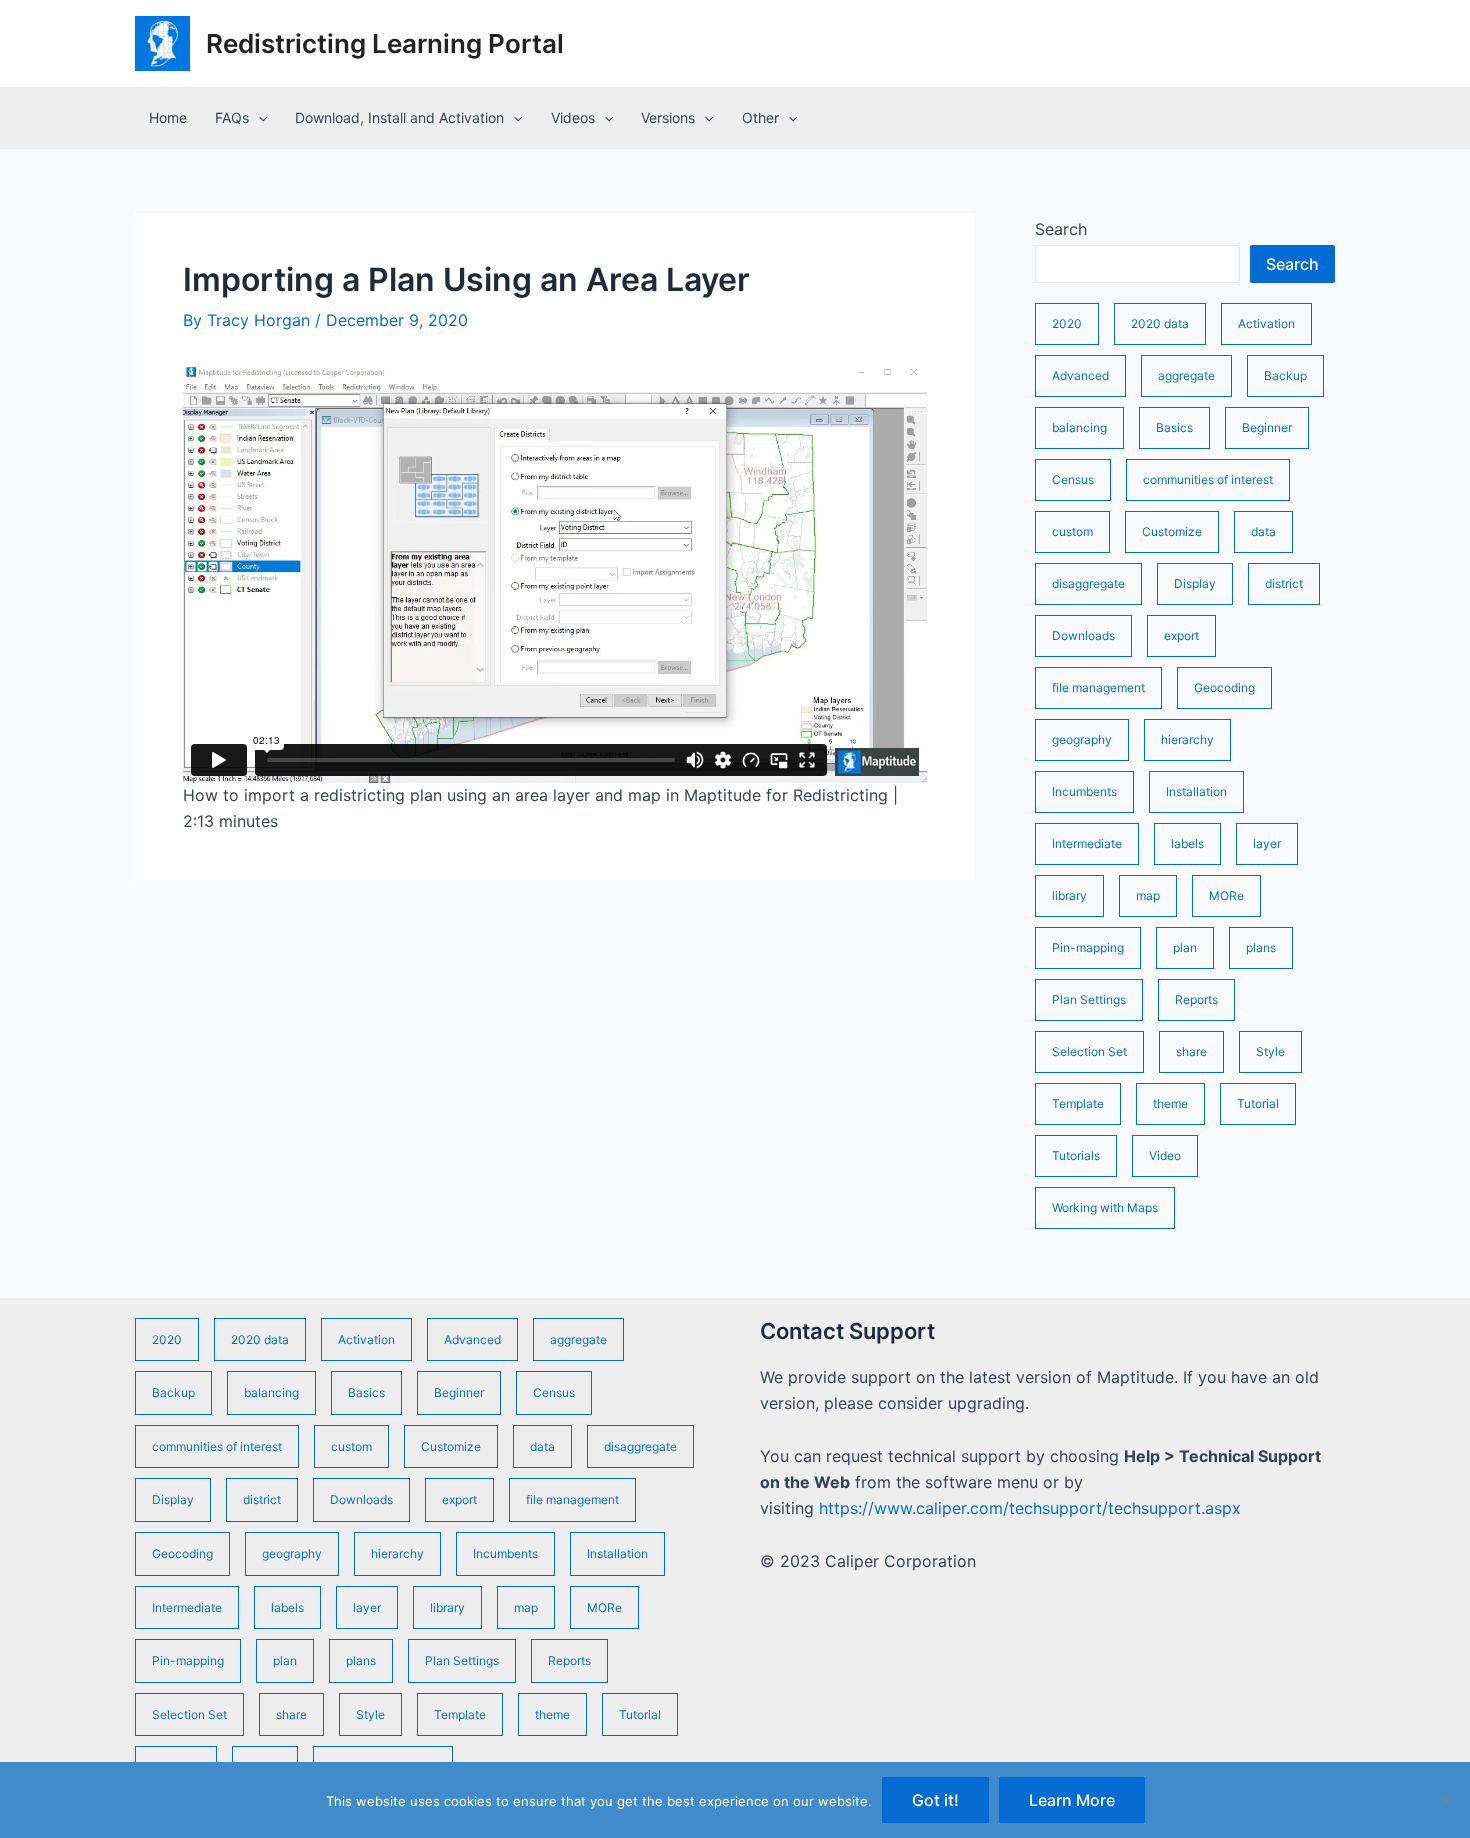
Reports (1196, 999)
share (1191, 1051)
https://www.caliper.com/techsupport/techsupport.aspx (1030, 1508)
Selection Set (1089, 1051)
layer (1267, 843)
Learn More (1072, 1800)
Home (168, 117)
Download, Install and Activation (399, 117)
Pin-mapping (1088, 947)
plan (1185, 947)
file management (1098, 687)
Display (1195, 583)
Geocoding (1224, 687)
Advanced (1080, 375)
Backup (1285, 375)
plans (1261, 947)
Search (1061, 229)
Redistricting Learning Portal (385, 43)
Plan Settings (1089, 999)
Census (1073, 479)
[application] (258, 118)
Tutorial (1258, 1103)
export (1181, 635)
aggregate (1186, 375)
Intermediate (1087, 843)
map (1148, 895)
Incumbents (1084, 791)
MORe (1226, 895)
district (1284, 583)
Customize (1172, 531)
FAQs (232, 117)
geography (1082, 739)
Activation (1266, 323)
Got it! (935, 1800)
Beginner (1267, 427)
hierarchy (1187, 739)
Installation (1196, 791)
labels (1187, 843)
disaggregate (1088, 583)
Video (1165, 1155)
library (1069, 895)
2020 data (1160, 323)
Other (760, 117)
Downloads (1083, 635)
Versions (668, 117)
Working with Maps (1105, 1207)
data (1263, 531)
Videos (573, 117)
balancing (1079, 427)
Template (1078, 1103)
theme (1170, 1103)
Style (1270, 1051)
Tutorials (1076, 1155)
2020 (1067, 323)
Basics (1174, 427)
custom (1072, 531)
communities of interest (1208, 479)
